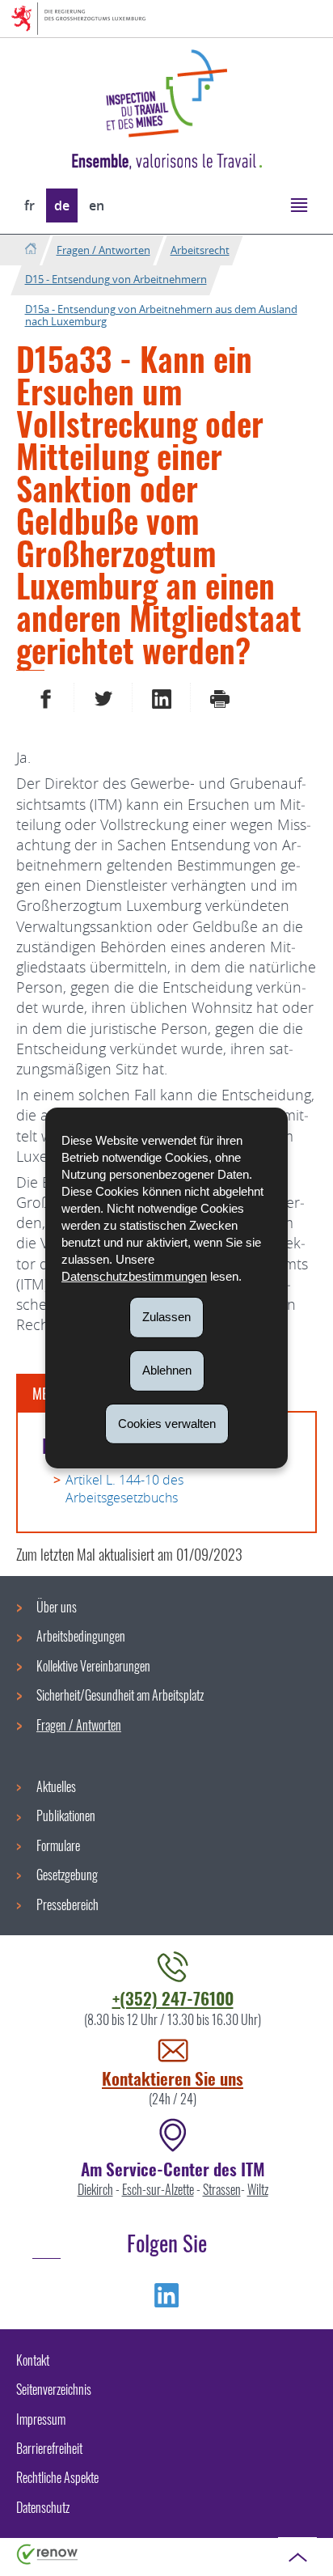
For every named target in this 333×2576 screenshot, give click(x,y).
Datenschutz (43, 2507)
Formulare (58, 1845)
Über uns (57, 1607)
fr (30, 205)
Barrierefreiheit (49, 2448)
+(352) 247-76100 (173, 1998)
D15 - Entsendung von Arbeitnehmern (116, 279)
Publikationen (66, 1815)
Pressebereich (67, 1904)
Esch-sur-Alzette (158, 2189)
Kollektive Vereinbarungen (93, 1666)
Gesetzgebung (67, 1875)
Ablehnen (167, 1370)
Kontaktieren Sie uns (173, 2078)
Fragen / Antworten (103, 250)
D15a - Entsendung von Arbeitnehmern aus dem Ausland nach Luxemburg (161, 316)
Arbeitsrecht (200, 250)
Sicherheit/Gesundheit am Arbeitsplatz (120, 1695)
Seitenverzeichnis (54, 2389)
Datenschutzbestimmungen (134, 1276)
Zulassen (166, 1317)
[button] (299, 204)
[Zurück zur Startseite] (30, 250)
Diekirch (95, 2189)
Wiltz (258, 2189)
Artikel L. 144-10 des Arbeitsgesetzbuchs (124, 1489)
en (97, 205)
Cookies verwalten (167, 1423)
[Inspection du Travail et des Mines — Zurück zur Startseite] (166, 93)
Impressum (41, 2419)
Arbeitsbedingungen (81, 1636)
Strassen (222, 2189)
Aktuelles (56, 1786)
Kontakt (33, 2360)
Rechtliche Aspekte (57, 2477)
